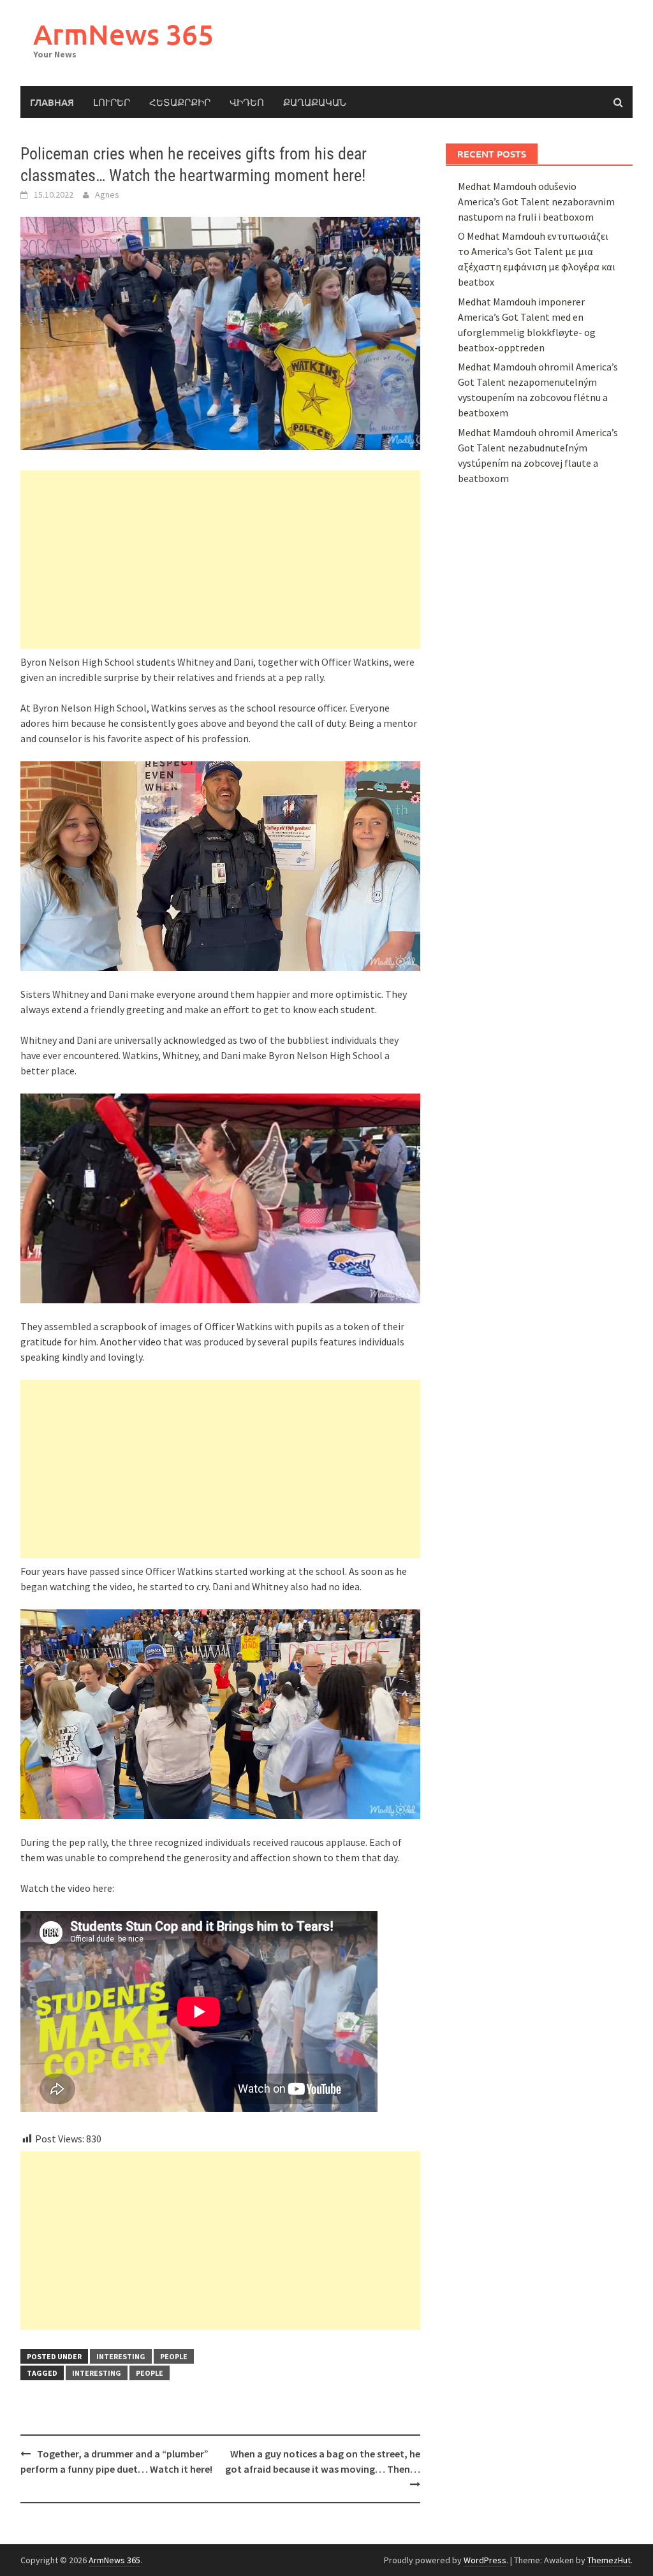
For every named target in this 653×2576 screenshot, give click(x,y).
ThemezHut (609, 2560)
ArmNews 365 (123, 34)
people (174, 2356)
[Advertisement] (220, 560)
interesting (121, 2356)
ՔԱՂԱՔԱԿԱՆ (315, 102)
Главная (52, 102)
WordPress (485, 2560)
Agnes (107, 194)
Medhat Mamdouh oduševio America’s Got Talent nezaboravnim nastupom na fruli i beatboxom (536, 201)
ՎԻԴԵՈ (247, 102)
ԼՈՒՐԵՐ (112, 102)
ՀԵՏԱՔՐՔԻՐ (180, 102)
